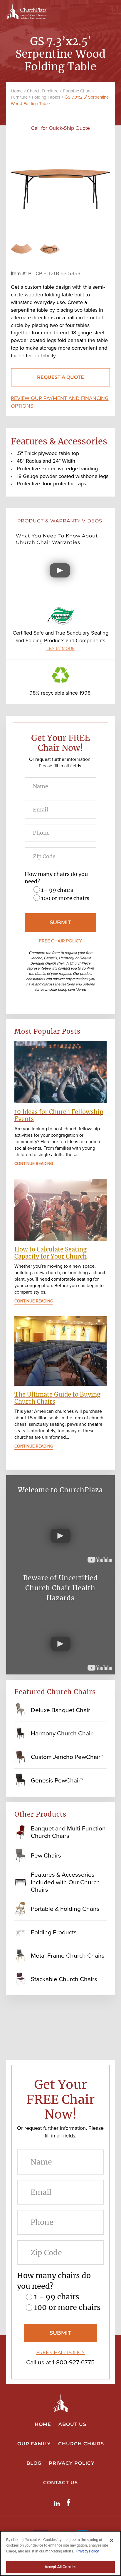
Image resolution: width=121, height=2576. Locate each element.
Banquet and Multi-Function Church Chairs (68, 1832)
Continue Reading (34, 1164)
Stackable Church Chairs (64, 1979)
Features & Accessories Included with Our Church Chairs (65, 1882)
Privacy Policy (88, 2551)
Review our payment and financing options (60, 402)
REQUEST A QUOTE (60, 377)
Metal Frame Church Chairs (68, 1955)
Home (17, 91)
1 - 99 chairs (57, 890)
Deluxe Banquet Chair (60, 1710)
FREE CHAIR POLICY (60, 941)
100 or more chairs (65, 898)
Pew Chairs (46, 1855)
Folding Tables (46, 97)
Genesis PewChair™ (57, 1780)
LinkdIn (58, 2503)
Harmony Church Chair (62, 1733)
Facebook (70, 2503)
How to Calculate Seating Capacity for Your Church (51, 1253)
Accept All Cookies (60, 2567)
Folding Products (54, 1932)
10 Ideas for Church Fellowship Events (59, 1115)
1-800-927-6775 (73, 2362)
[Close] (112, 2540)
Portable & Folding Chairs (65, 1909)
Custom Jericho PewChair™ (67, 1757)
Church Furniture (43, 91)
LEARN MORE (60, 648)
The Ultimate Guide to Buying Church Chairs (57, 1398)
